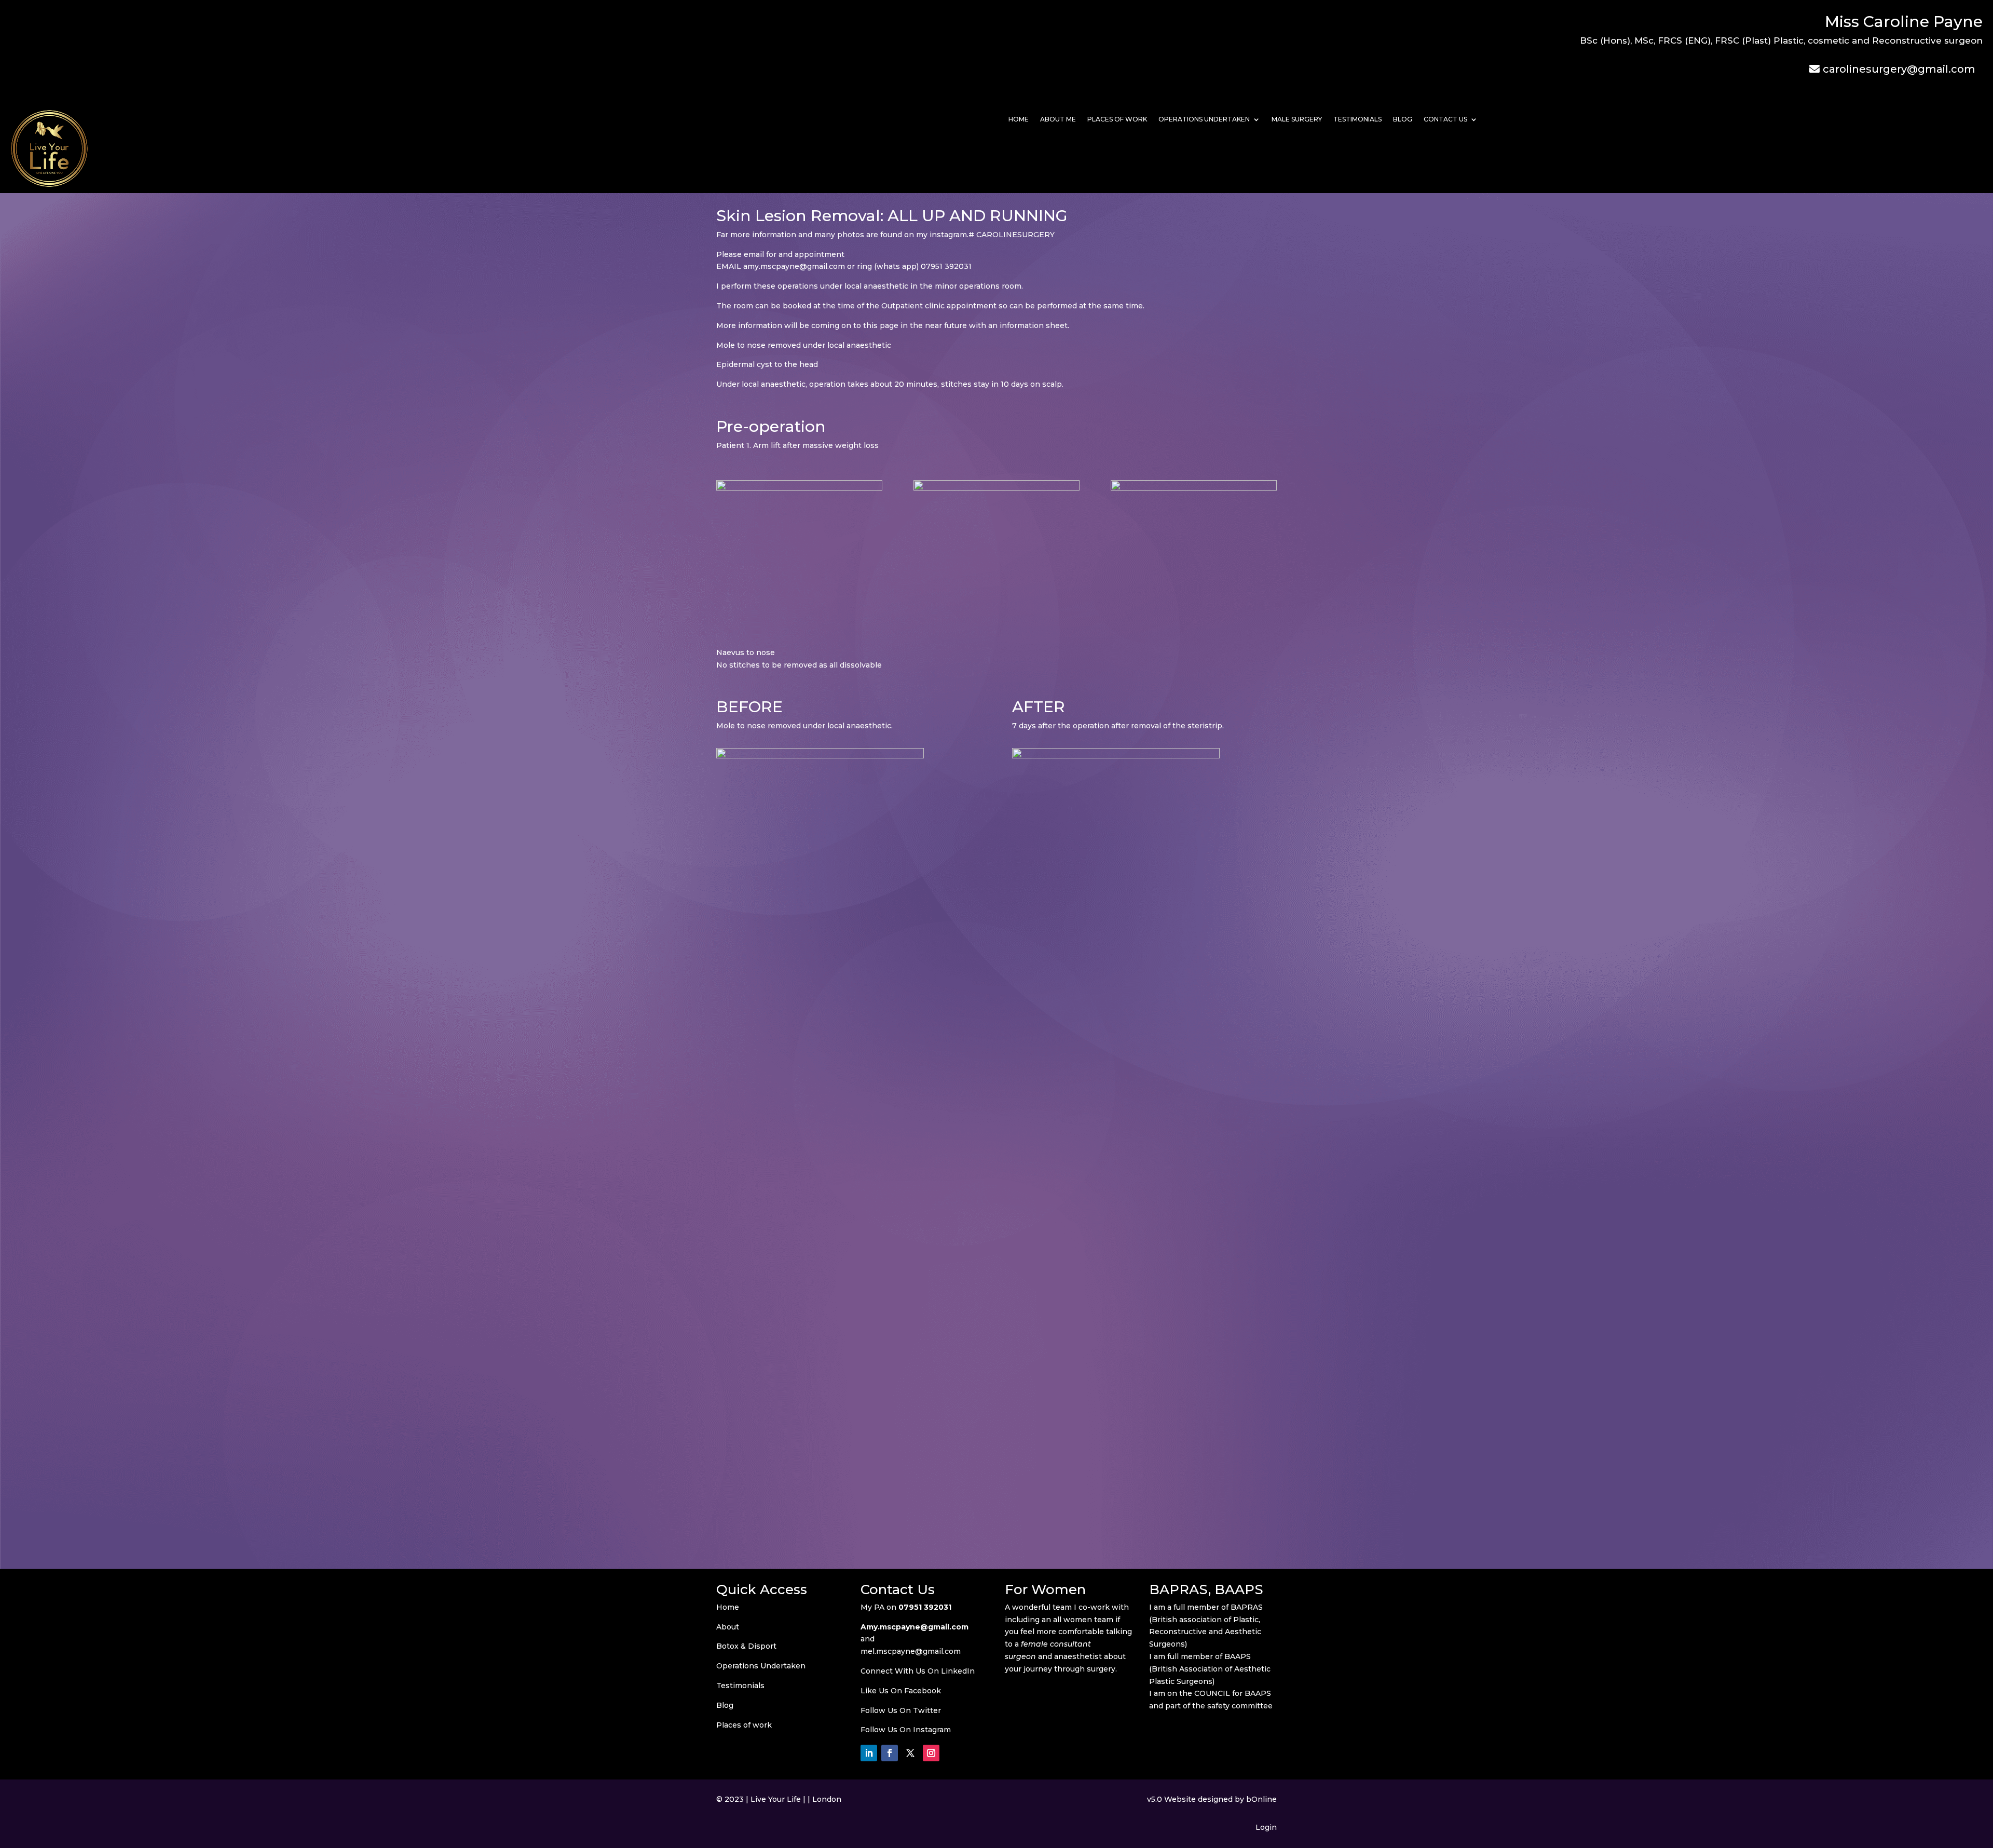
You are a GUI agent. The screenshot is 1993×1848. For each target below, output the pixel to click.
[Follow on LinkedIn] (869, 1753)
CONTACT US (1445, 119)
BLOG (1403, 119)
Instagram (932, 1730)
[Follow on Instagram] (931, 1753)
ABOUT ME (1058, 119)
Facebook (923, 1691)
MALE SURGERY (1297, 119)
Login (1266, 1827)
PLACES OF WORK (1117, 119)
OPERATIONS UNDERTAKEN (1204, 119)
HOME (1019, 119)
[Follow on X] (910, 1753)
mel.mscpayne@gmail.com (911, 1651)
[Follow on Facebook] (890, 1753)
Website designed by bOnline (1220, 1799)
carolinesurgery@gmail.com (1899, 69)
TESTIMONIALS (1357, 119)
